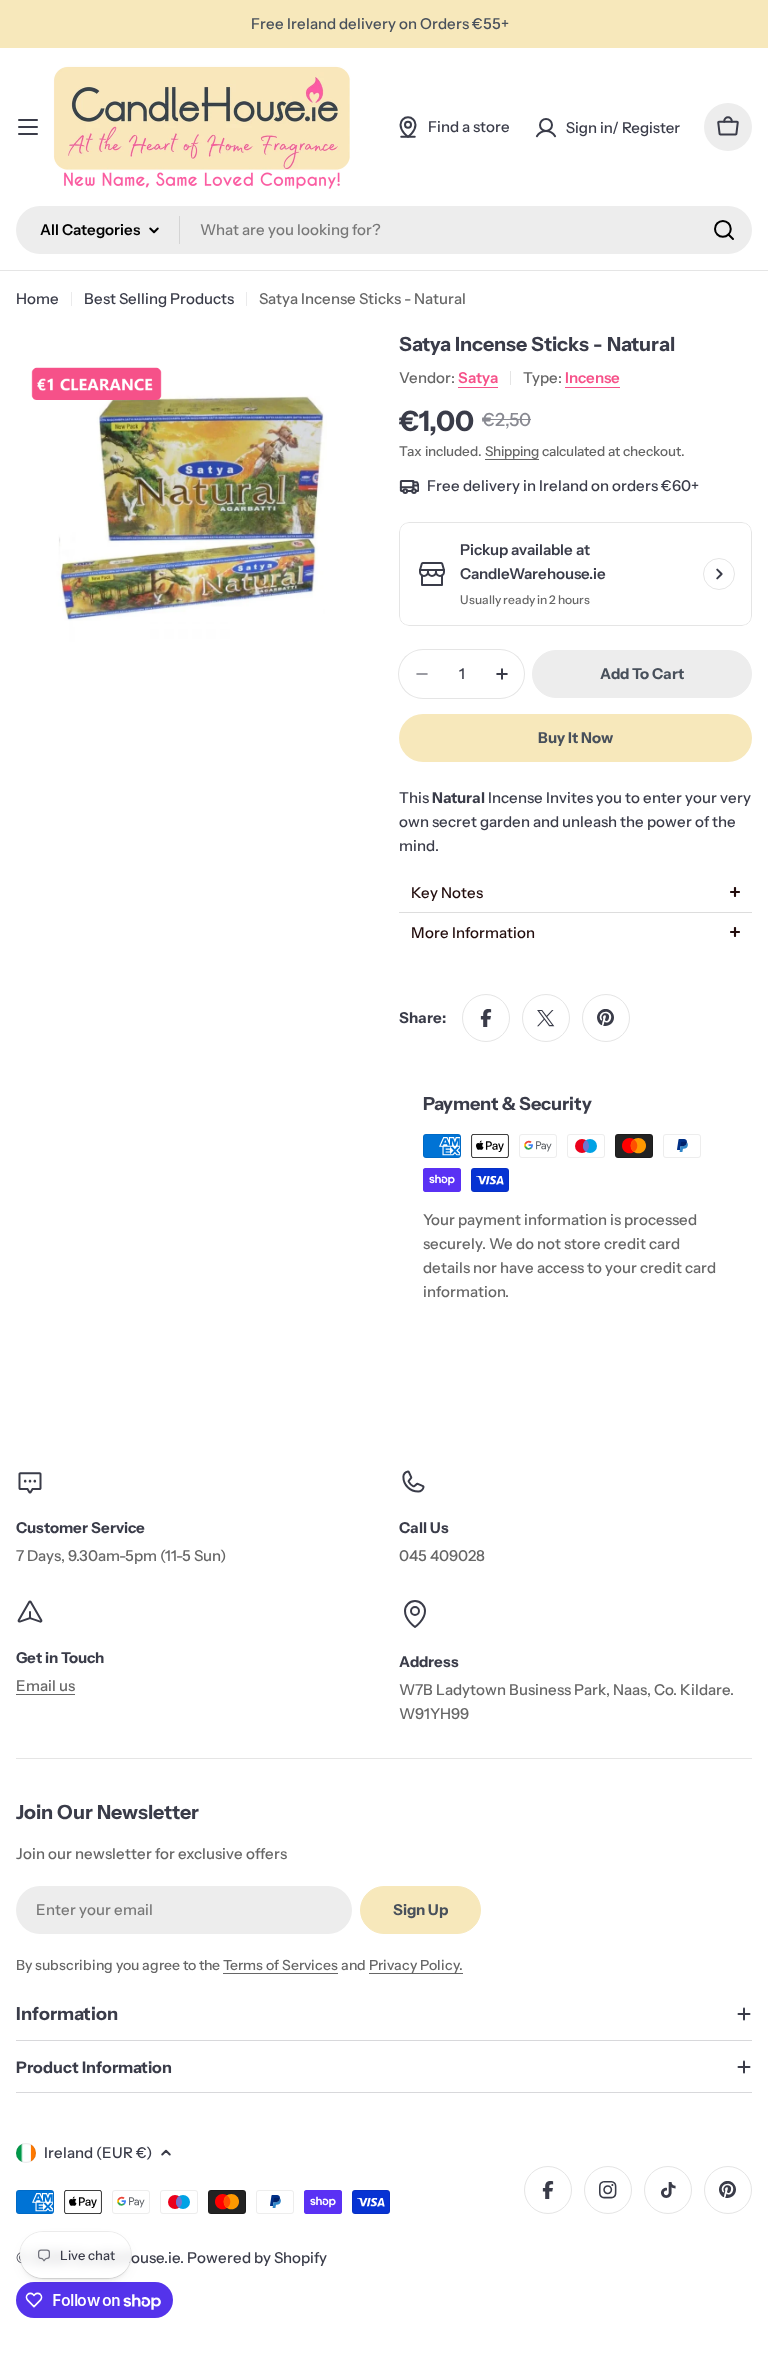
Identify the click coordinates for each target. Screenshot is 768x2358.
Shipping (512, 451)
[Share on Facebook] (486, 1018)
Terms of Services (280, 1965)
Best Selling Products (159, 298)
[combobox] (384, 230)
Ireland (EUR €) (98, 2152)
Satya (478, 377)
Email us (45, 1685)
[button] (575, 892)
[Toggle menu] (28, 127)
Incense (592, 377)
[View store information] (719, 574)
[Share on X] (546, 1018)
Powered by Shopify (257, 2257)
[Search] (724, 230)
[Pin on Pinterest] (606, 1018)
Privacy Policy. (416, 1965)
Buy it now (575, 737)
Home (37, 298)
